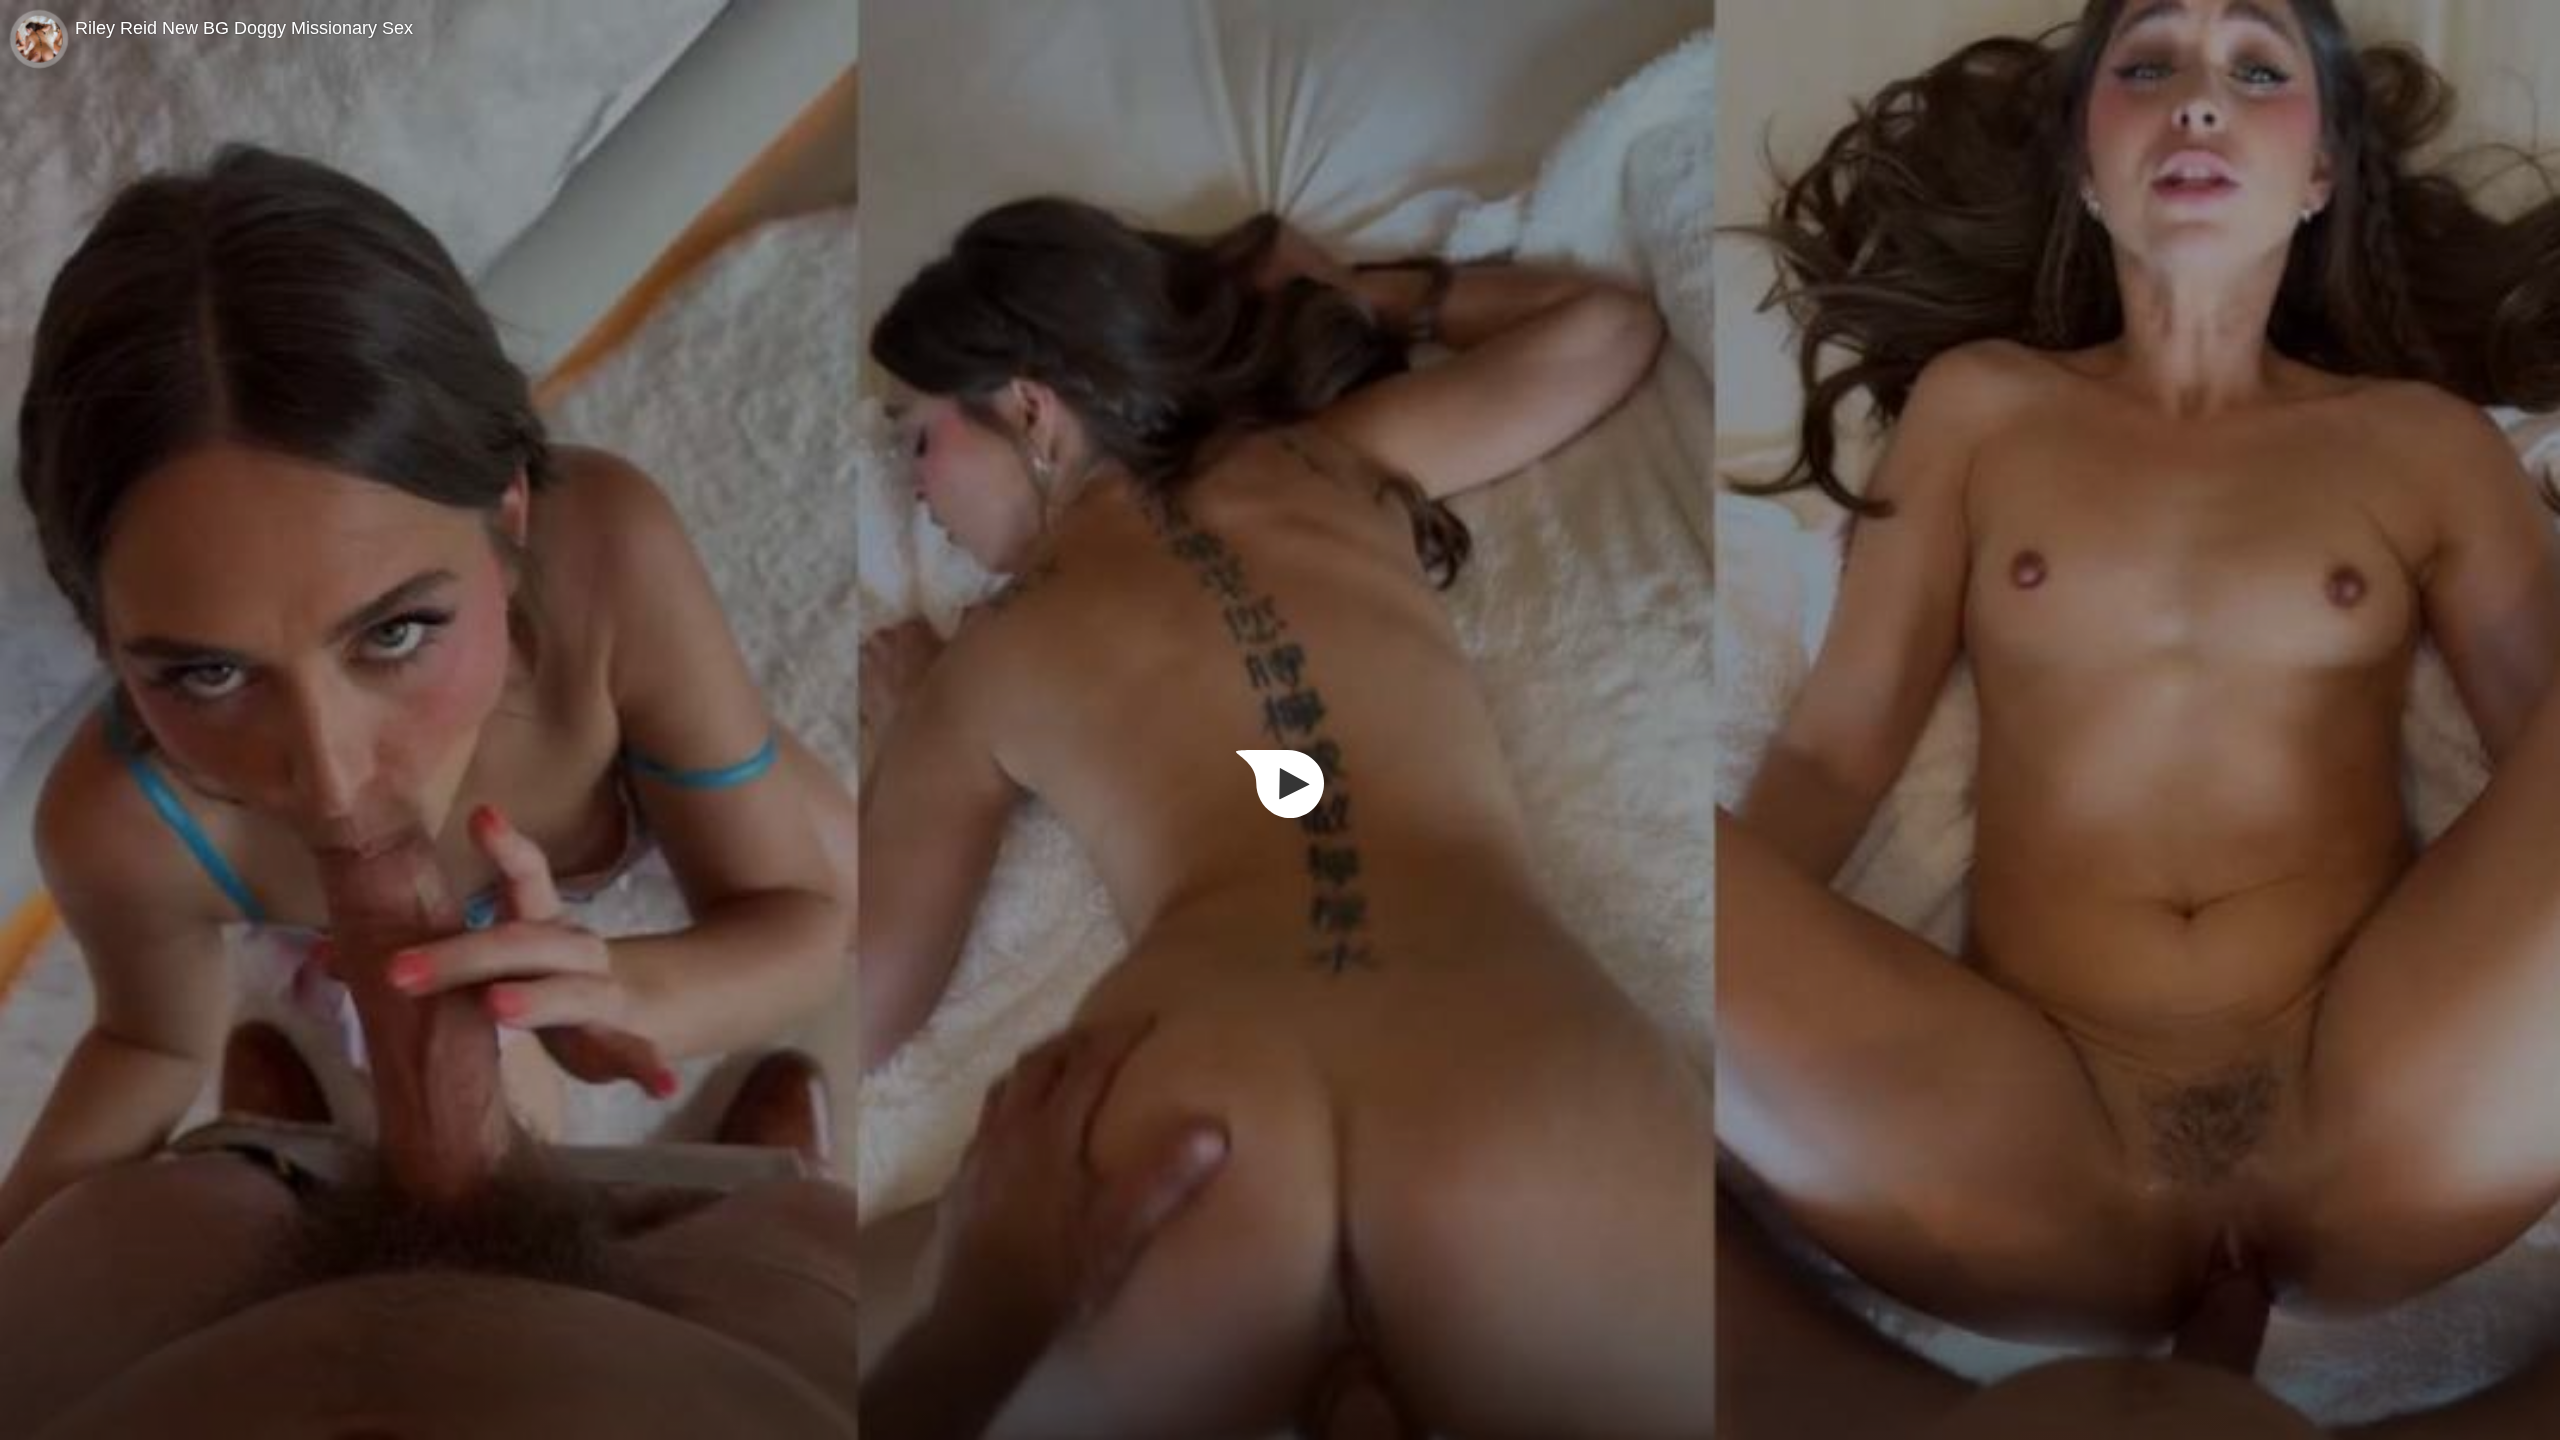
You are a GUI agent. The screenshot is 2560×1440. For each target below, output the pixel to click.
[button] (1280, 784)
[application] (1280, 720)
